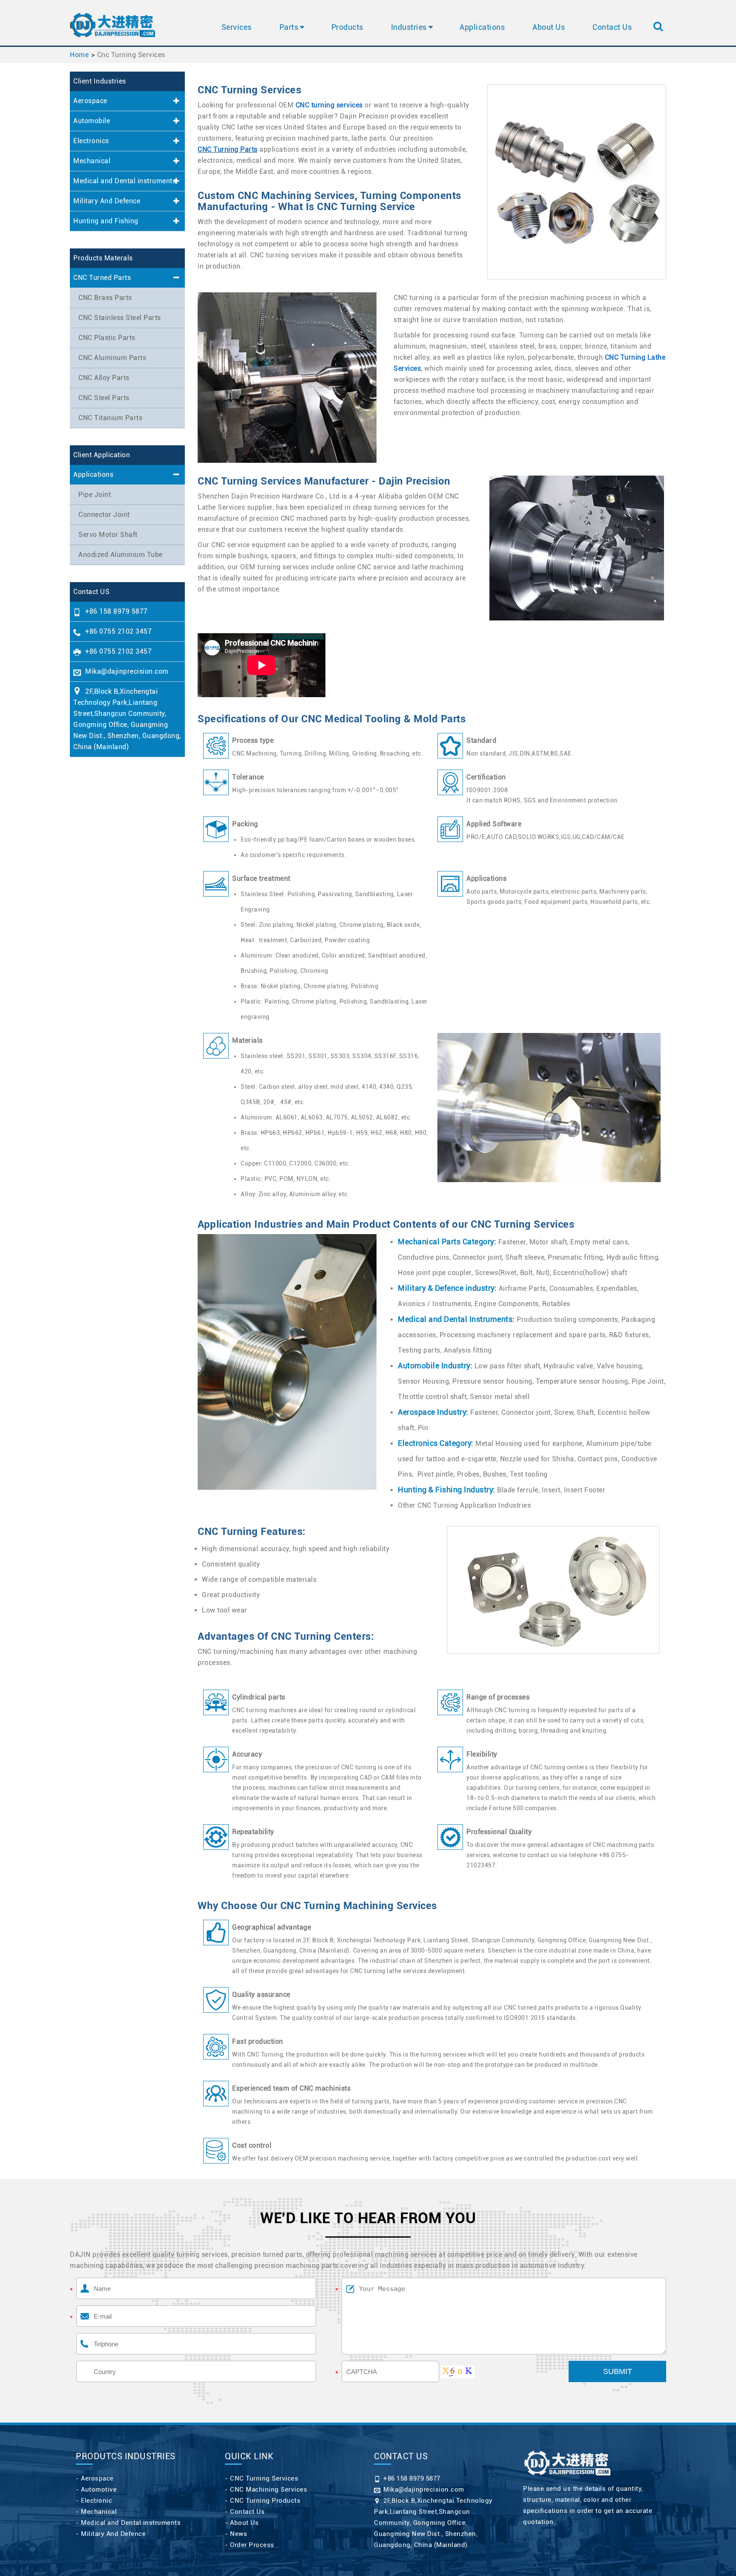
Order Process (252, 2545)
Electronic (96, 2501)
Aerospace (90, 101)
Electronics (91, 141)
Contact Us (612, 27)
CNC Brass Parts (105, 298)
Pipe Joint (95, 495)
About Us (549, 27)
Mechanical (92, 161)
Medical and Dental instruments (125, 181)
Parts (289, 27)
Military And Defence (107, 201)
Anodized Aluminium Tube (121, 555)
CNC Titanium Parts (110, 418)
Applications (482, 27)
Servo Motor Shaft (108, 535)
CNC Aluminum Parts (112, 358)
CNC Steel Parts (104, 398)
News (239, 2534)
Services (237, 27)
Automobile (92, 121)
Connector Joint (104, 515)
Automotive (99, 2489)
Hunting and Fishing (106, 221)
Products (347, 27)
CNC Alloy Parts (104, 378)
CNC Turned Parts (102, 278)
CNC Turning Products (265, 2501)
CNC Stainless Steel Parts (120, 318)
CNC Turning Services (264, 2478)
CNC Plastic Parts (107, 338)
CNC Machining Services (269, 2489)
